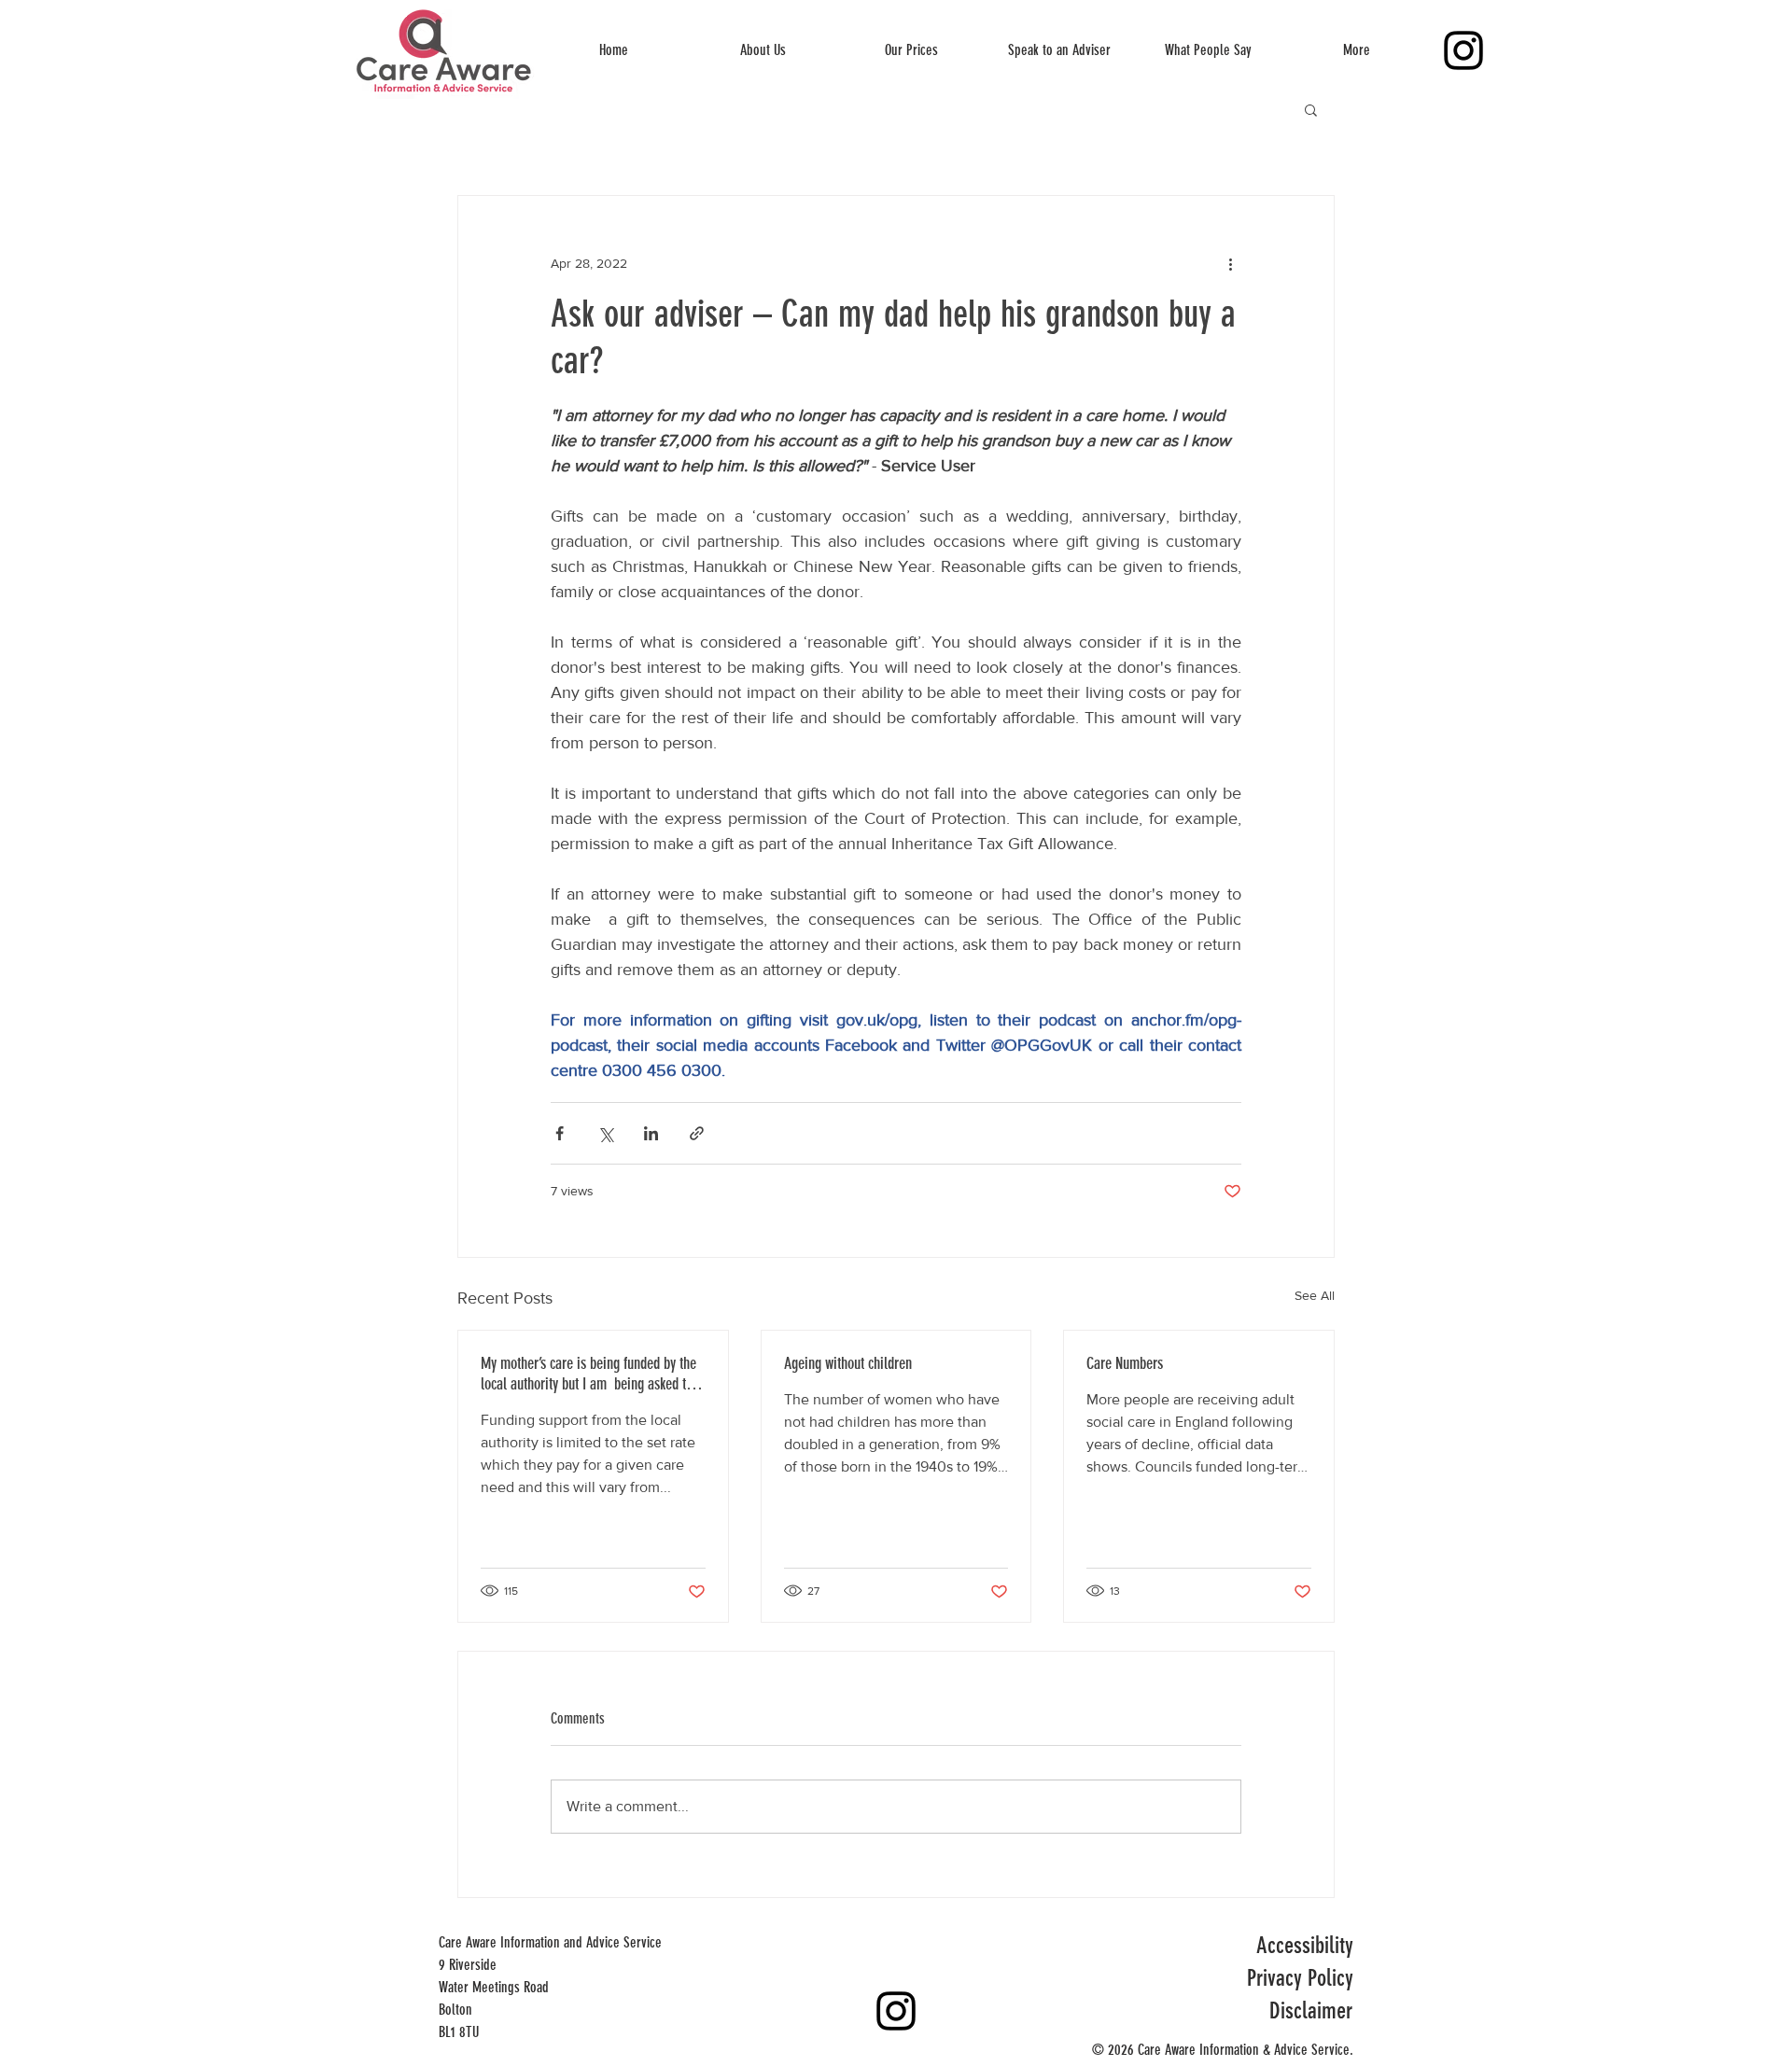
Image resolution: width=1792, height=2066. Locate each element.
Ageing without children (848, 1363)
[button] (1311, 109)
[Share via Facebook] (560, 1133)
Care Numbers (1125, 1363)
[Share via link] (697, 1133)
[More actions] (1230, 263)
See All (1315, 1295)
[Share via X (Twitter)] (605, 1133)
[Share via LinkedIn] (651, 1133)
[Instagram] (1463, 50)
